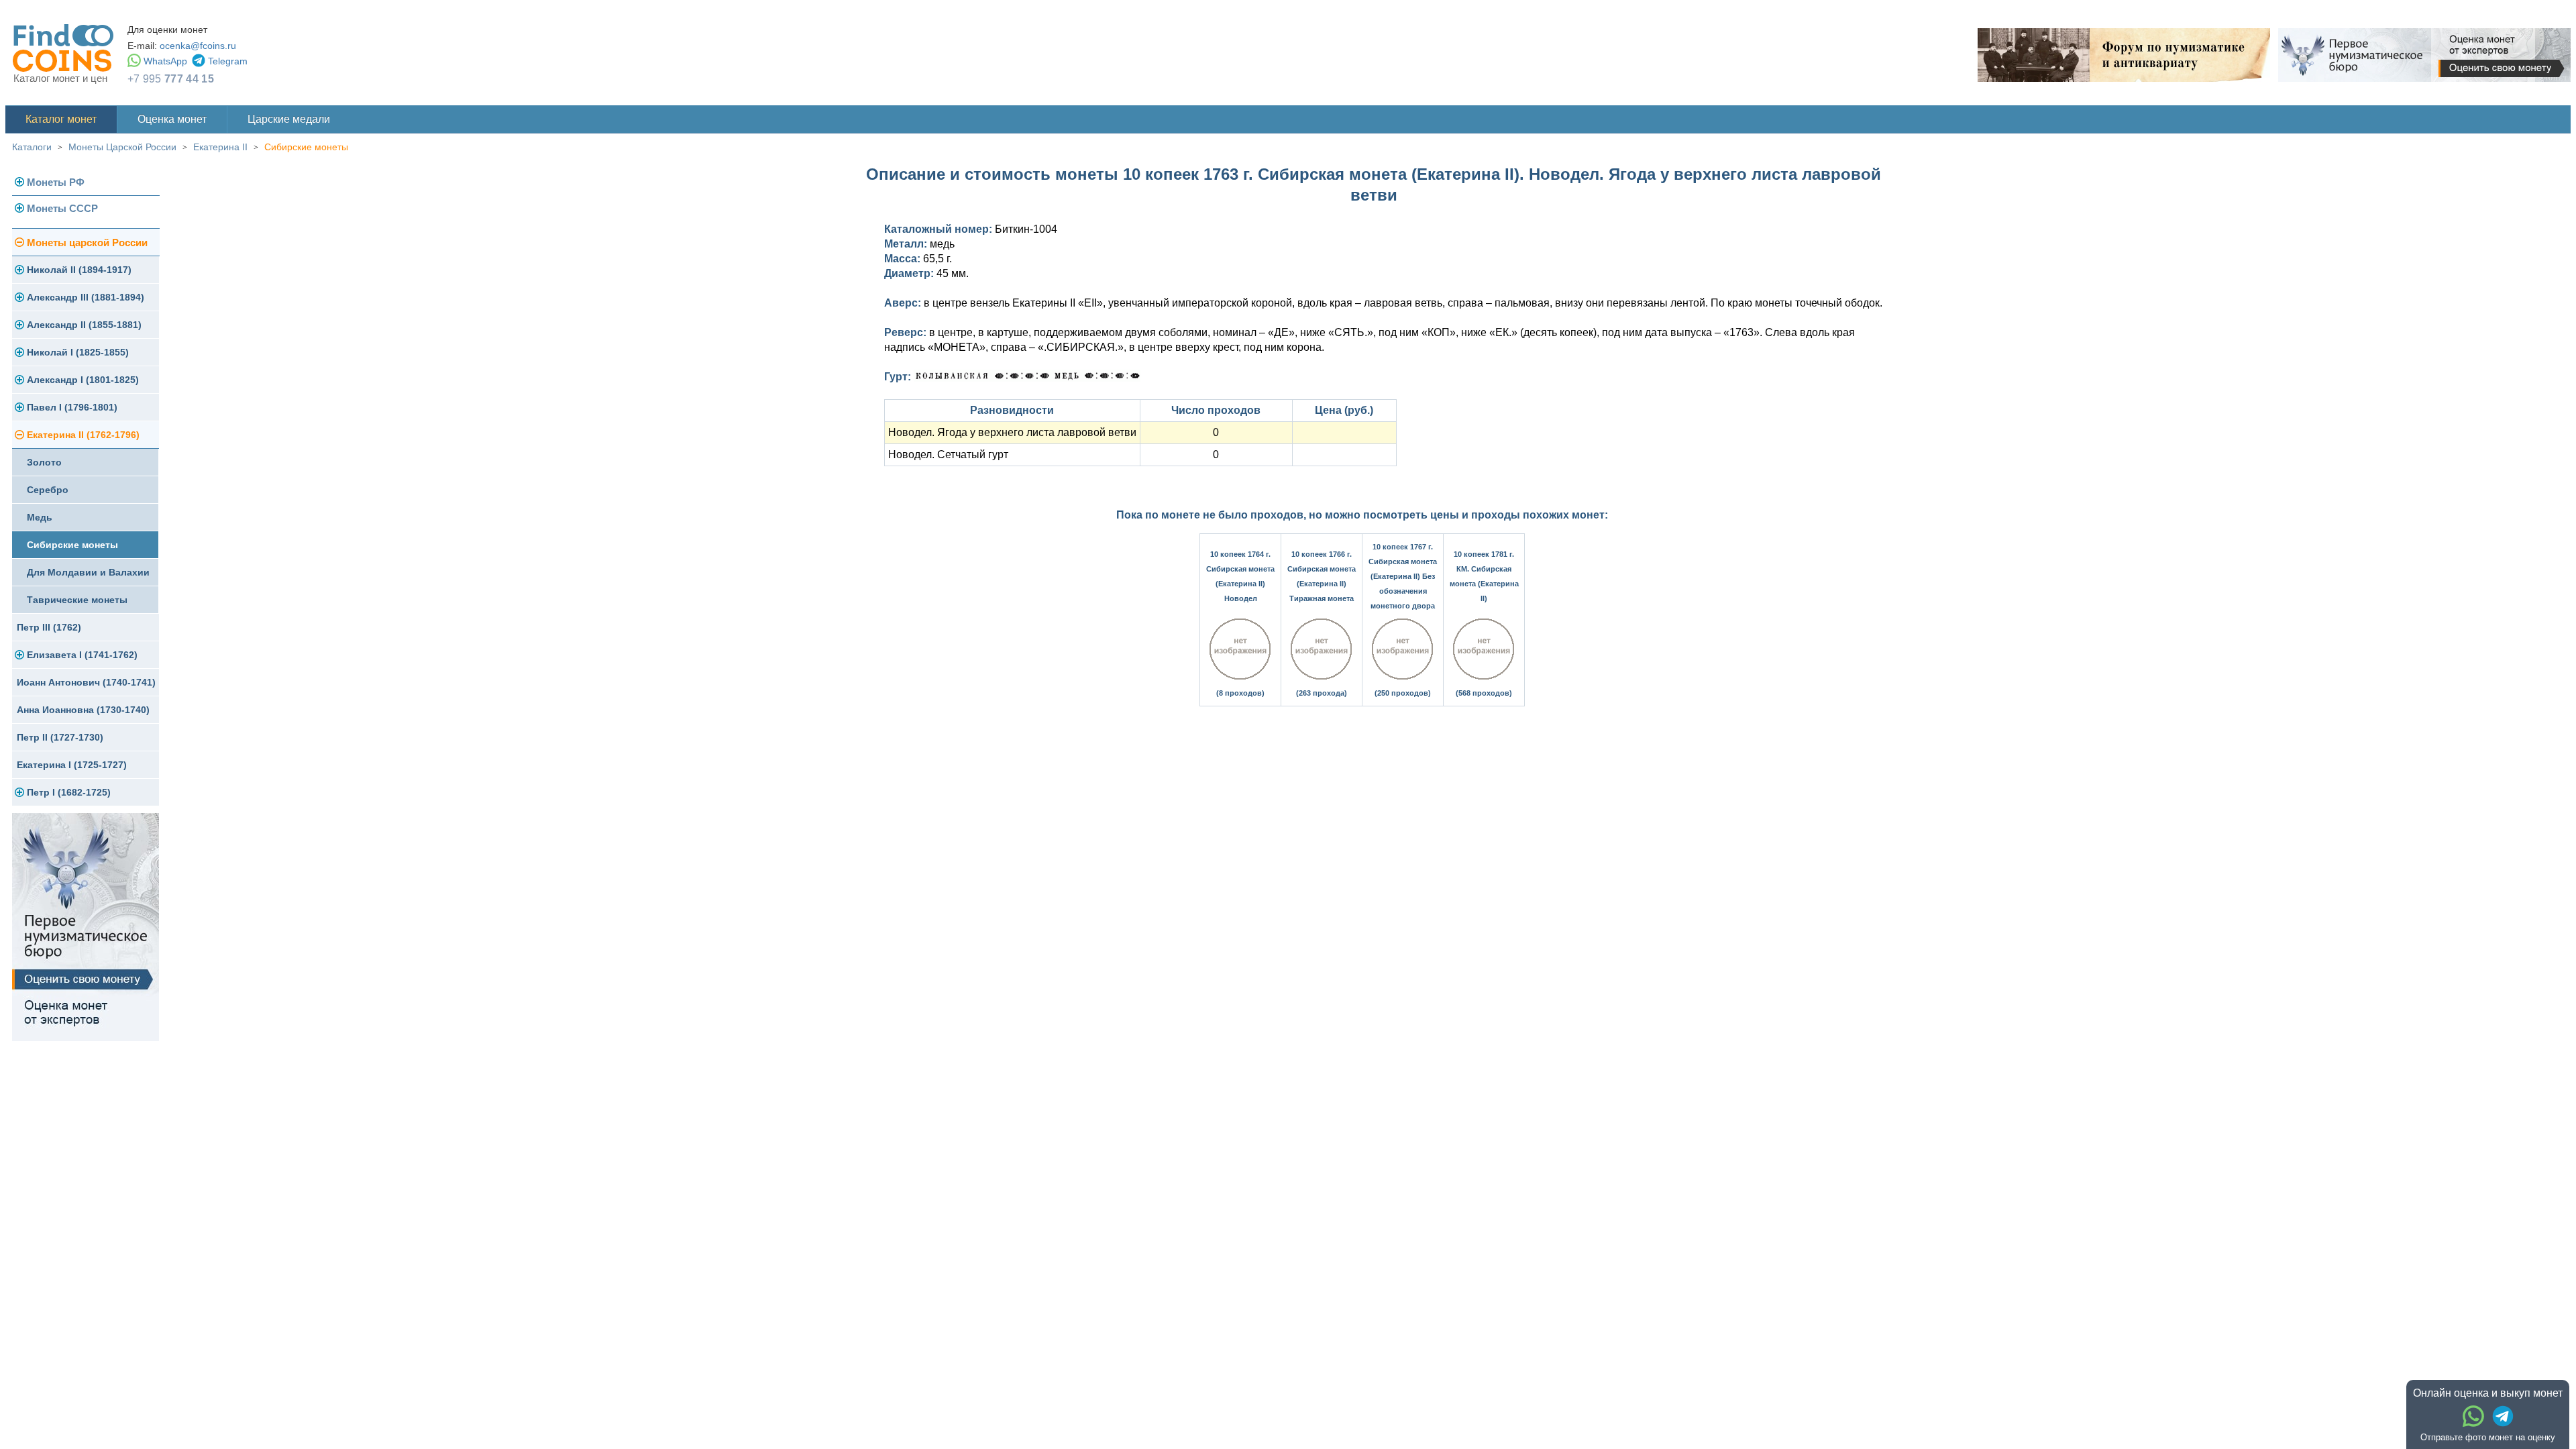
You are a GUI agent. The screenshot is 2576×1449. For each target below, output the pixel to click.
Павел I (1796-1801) (72, 407)
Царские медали (289, 119)
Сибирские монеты (306, 147)
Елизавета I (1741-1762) (82, 655)
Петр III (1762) (49, 627)
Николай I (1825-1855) (78, 352)
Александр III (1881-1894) (86, 297)
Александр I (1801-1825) (83, 380)
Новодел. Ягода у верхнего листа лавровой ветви (1012, 432)
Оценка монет (172, 119)
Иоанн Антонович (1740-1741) (86, 682)
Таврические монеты (77, 600)
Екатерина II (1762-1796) (83, 435)
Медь (40, 517)
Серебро (48, 490)
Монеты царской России (87, 243)
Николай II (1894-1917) (79, 270)
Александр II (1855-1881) (84, 325)
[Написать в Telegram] (2503, 1416)
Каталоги (32, 147)
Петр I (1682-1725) (69, 792)
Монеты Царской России (122, 147)
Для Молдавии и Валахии (88, 572)
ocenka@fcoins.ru (198, 46)
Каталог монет (61, 119)
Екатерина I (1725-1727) (72, 765)
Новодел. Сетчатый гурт (948, 454)
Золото (44, 462)
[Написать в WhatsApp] (2473, 1416)
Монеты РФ (56, 182)
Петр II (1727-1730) (60, 737)
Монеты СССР (62, 208)
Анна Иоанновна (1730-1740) (83, 710)
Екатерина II (220, 147)
